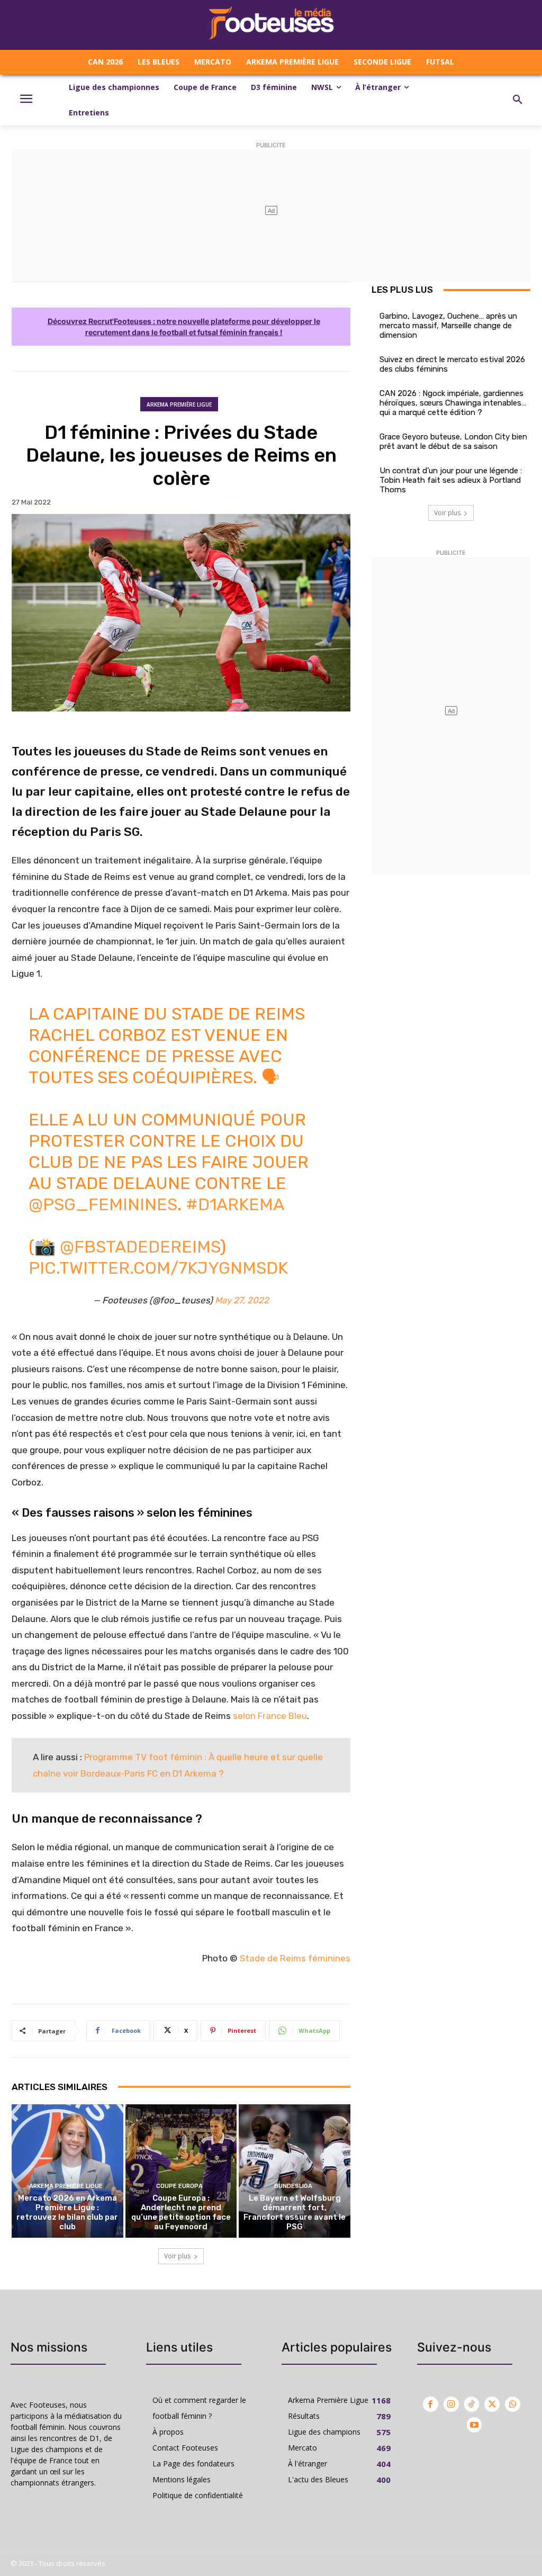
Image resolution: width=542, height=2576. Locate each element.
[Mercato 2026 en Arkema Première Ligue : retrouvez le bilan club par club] (67, 2171)
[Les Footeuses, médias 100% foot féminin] (271, 25)
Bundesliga (293, 2186)
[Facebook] (431, 2404)
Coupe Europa (179, 2186)
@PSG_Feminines (103, 1204)
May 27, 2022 (242, 1300)
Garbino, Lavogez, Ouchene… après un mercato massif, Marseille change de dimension (448, 326)
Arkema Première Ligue (179, 404)
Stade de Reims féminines (295, 1958)
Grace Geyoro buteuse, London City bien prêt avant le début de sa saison (453, 442)
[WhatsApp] (513, 2404)
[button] (518, 100)
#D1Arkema (235, 1204)
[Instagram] (451, 2404)
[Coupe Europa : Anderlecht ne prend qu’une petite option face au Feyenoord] (181, 2171)
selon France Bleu (270, 1716)
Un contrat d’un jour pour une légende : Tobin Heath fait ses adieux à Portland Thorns (451, 480)
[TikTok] (472, 2404)
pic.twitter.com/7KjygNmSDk (158, 1268)
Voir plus (177, 2256)
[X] (492, 2404)
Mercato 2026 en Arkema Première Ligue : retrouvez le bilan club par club (67, 2212)
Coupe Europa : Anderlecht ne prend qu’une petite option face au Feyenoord (181, 2212)
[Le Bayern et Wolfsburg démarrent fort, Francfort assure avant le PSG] (295, 2171)
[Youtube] (475, 2425)
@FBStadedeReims (140, 1247)
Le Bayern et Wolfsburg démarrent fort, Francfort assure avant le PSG (295, 2212)
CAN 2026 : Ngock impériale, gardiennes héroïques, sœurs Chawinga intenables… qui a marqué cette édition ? (453, 403)
